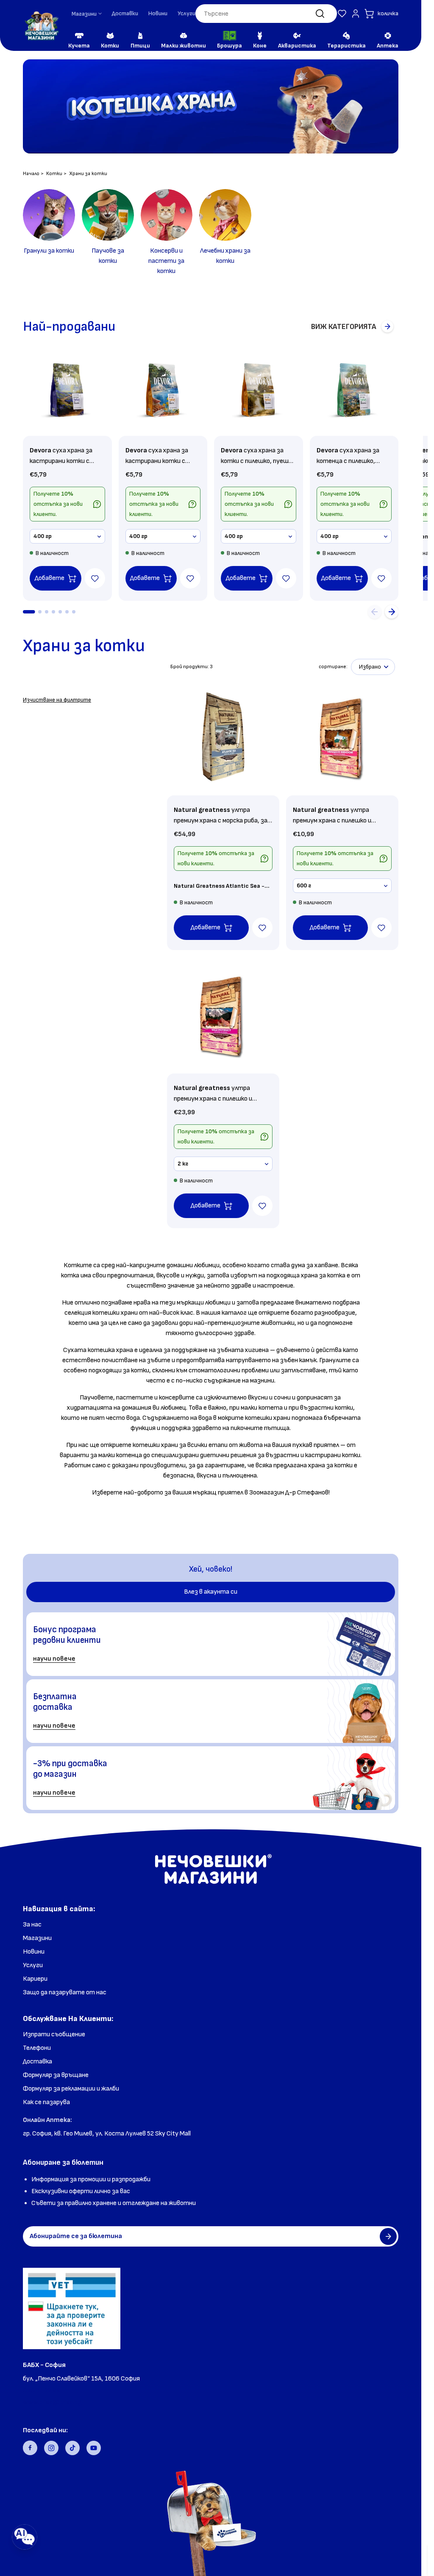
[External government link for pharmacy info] (72, 2308)
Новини (158, 13)
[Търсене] (320, 14)
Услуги (186, 13)
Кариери (35, 1979)
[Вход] (356, 14)
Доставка (38, 2062)
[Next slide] (392, 612)
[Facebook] (30, 2448)
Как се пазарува (46, 2102)
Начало (31, 174)
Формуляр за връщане (56, 2075)
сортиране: (333, 667)
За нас (32, 1925)
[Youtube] (94, 2448)
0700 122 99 (42, 2391)
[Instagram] (51, 2448)
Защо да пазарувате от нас (65, 1992)
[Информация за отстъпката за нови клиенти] (97, 504)
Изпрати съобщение (54, 2034)
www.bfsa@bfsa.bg (52, 2402)
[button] (342, 14)
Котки (54, 174)
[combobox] (266, 14)
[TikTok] (72, 2448)
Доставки (125, 13)
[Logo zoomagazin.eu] (41, 26)
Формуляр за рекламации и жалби (71, 2089)
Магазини (37, 1938)
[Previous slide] (375, 612)
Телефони (37, 2048)
